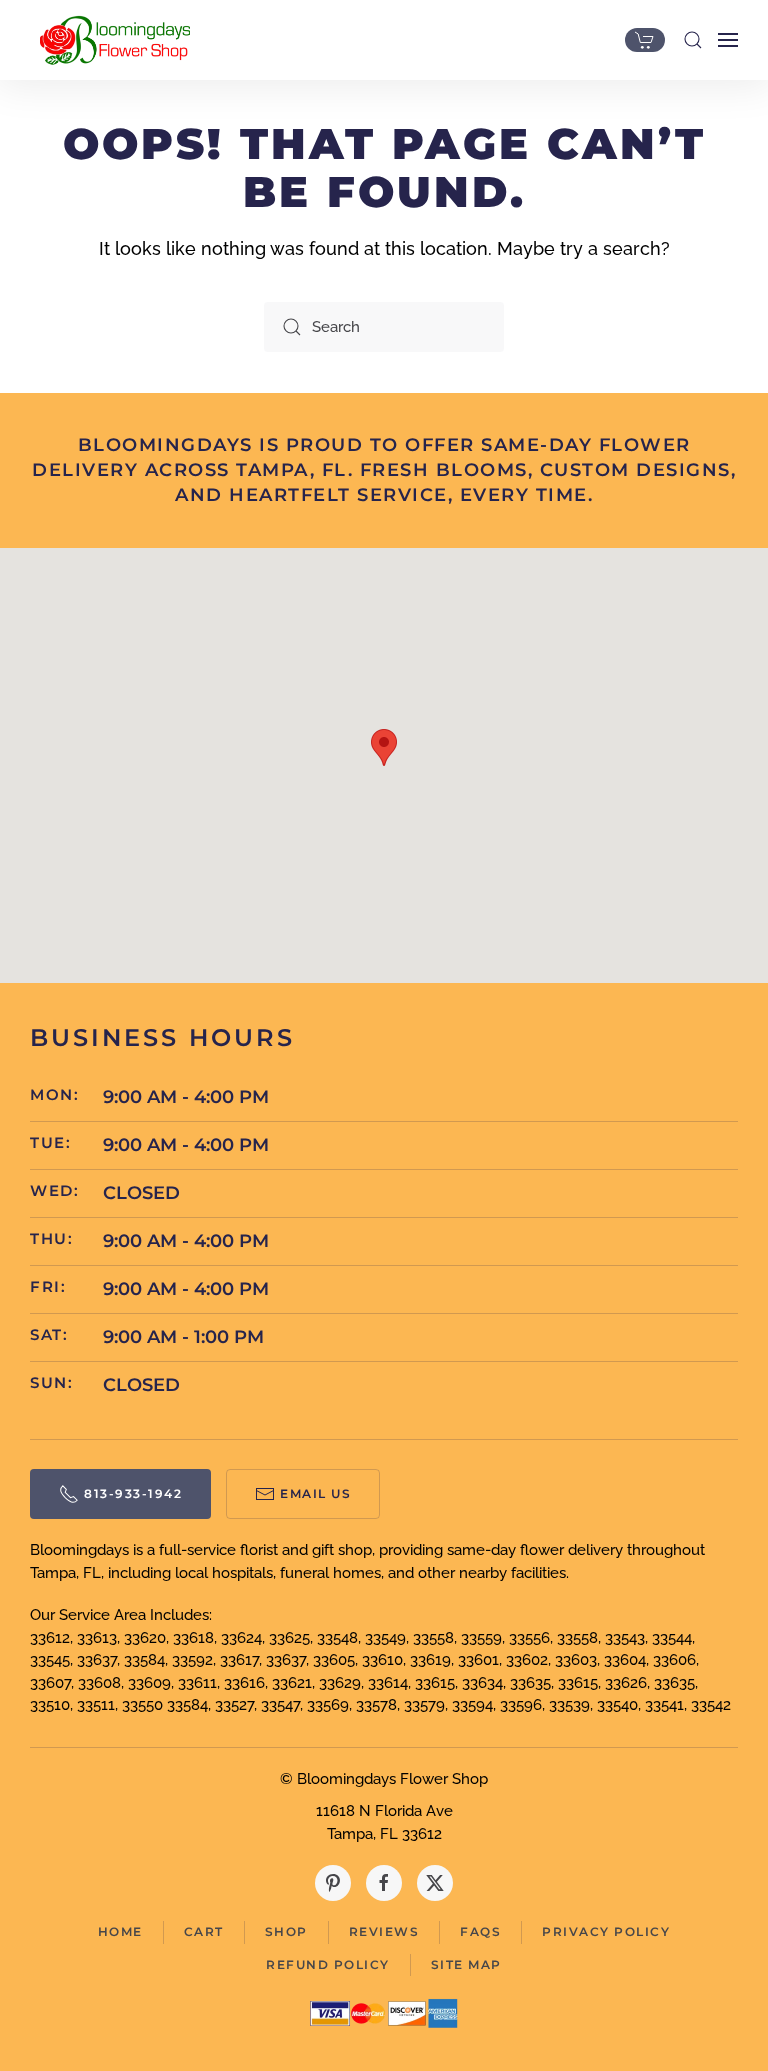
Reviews (384, 1931)
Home (120, 1931)
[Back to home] (110, 40)
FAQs (480, 1931)
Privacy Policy (606, 1931)
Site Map (466, 1964)
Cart (204, 1931)
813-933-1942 (133, 1493)
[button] (693, 40)
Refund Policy (328, 1964)
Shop (286, 1931)
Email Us (315, 1493)
